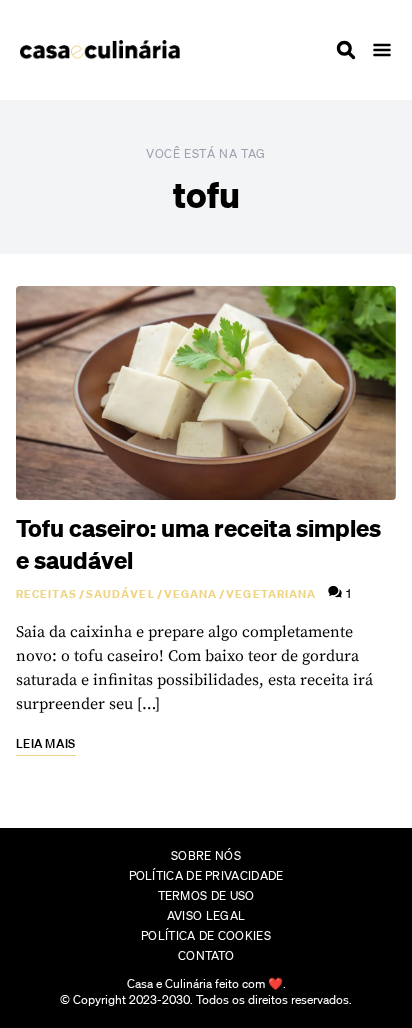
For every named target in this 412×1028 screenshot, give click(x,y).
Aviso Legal (206, 915)
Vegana (191, 594)
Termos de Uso (206, 895)
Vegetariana (271, 594)
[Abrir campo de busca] (346, 50)
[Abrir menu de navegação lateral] (382, 50)
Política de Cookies (206, 935)
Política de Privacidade (206, 875)
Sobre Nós (206, 855)
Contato (206, 955)
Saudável (120, 594)
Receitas (46, 594)
